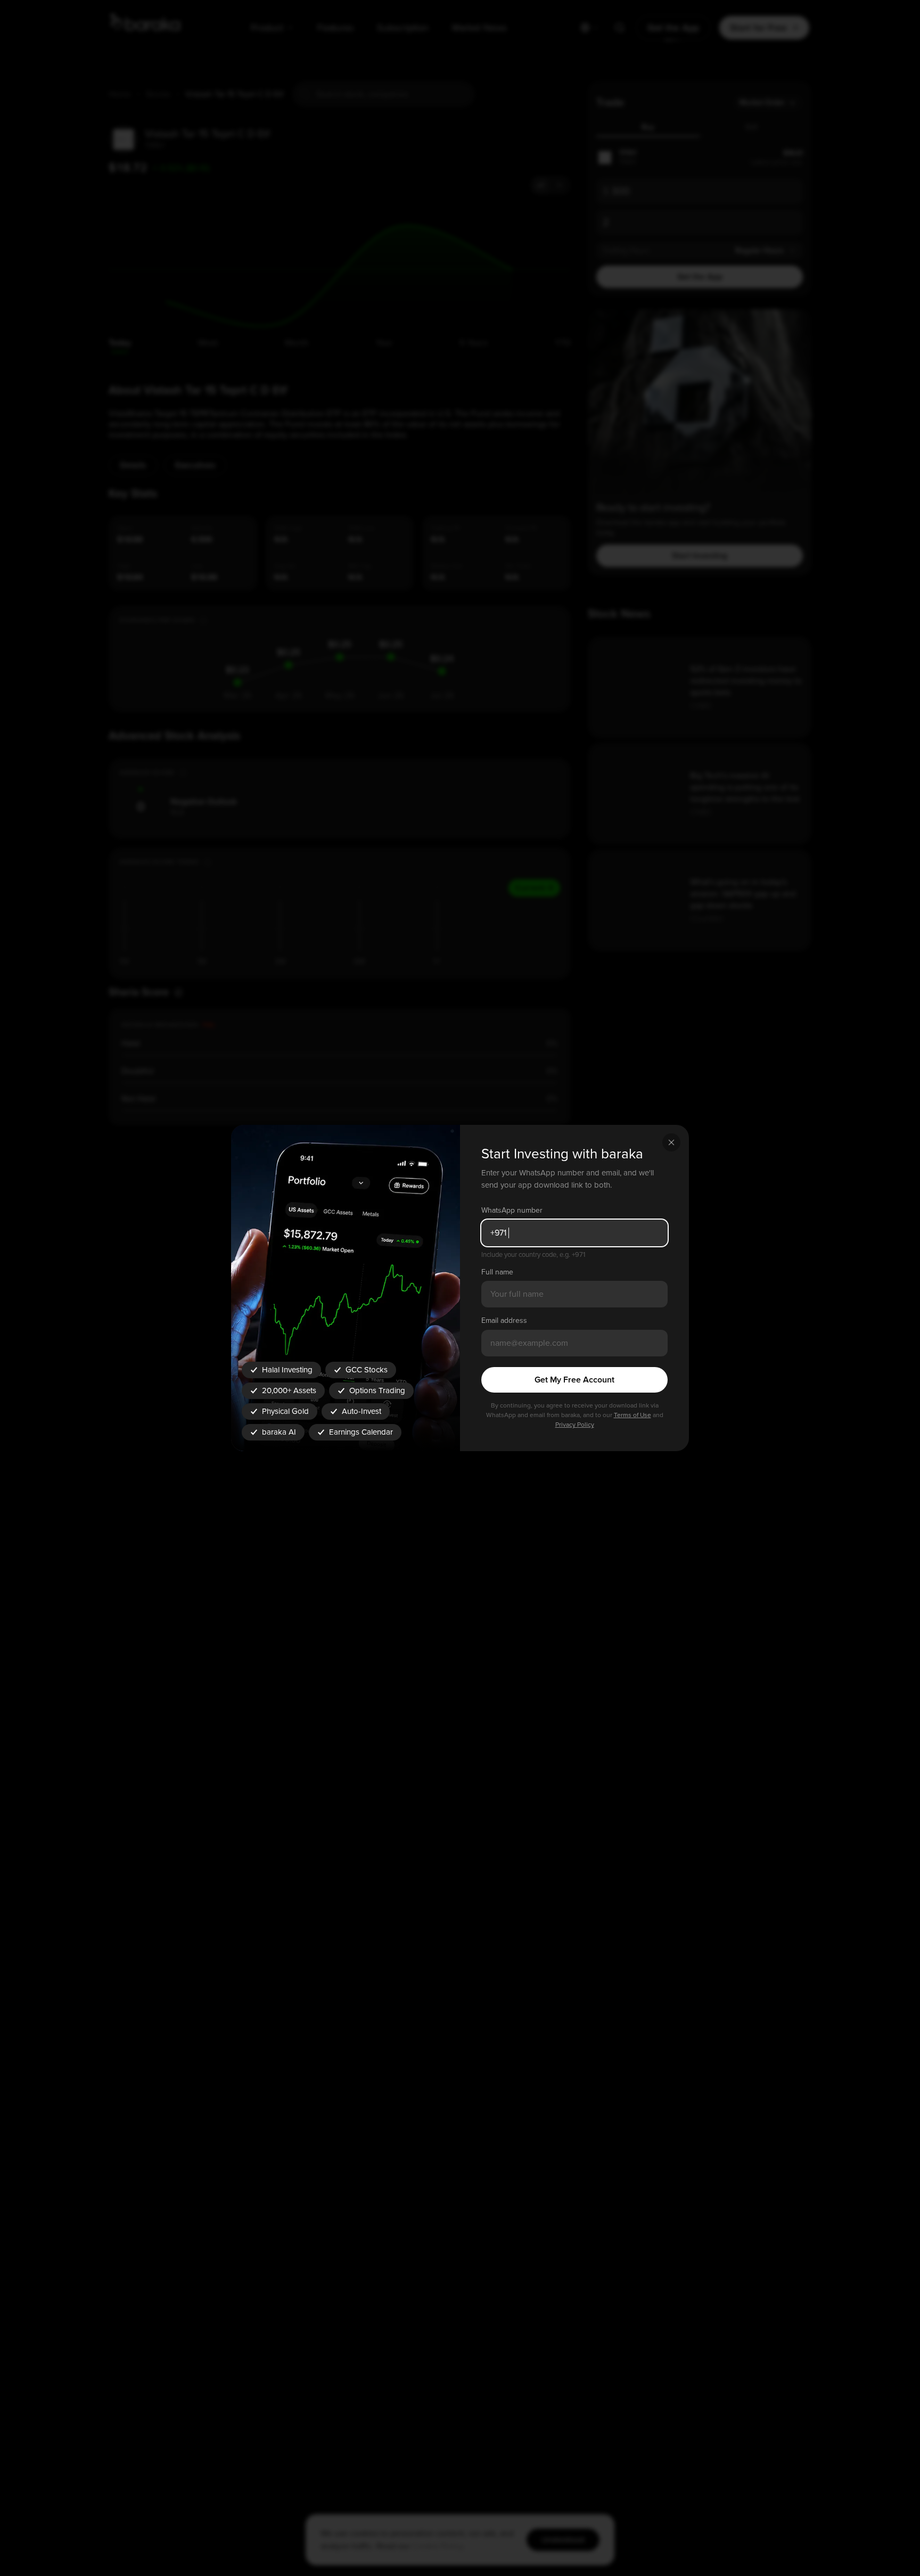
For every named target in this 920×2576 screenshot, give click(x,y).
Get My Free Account (574, 1380)
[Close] (671, 1142)
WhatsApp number (512, 1210)
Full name (497, 1272)
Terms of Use (632, 1415)
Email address (504, 1320)
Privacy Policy (575, 1425)
